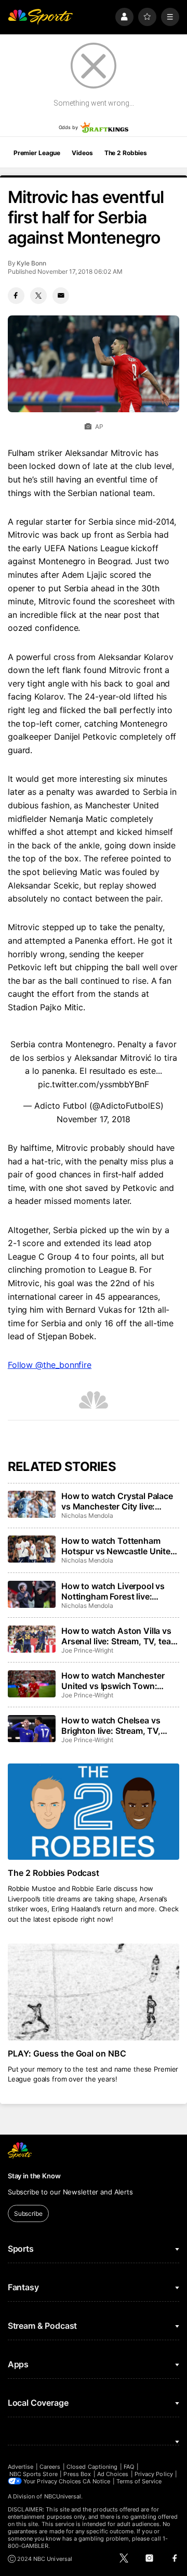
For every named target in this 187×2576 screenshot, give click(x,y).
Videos (82, 153)
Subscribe (28, 2213)
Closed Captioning (92, 2467)
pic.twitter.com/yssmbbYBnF (94, 1084)
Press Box (77, 2474)
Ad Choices (113, 2474)
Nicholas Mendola (87, 1515)
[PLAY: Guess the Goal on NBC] (94, 1992)
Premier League (37, 153)
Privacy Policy (154, 2474)
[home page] (41, 17)
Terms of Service (139, 2481)
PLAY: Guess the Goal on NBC (67, 2053)
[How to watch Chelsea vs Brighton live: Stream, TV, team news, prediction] (32, 1729)
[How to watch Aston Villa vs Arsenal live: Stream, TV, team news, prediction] (32, 1639)
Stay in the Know (34, 2176)
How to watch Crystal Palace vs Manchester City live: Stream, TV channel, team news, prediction (117, 1501)
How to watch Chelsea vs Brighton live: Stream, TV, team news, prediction (111, 1725)
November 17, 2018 (94, 1119)
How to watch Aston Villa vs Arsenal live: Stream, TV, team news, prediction (119, 1636)
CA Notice (96, 2481)
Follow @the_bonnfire (50, 1365)
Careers (50, 2467)
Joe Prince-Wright (87, 1650)
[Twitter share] (38, 296)
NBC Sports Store (34, 2474)
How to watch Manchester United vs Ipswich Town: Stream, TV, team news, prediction (113, 1681)
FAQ (129, 2467)
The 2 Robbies (126, 153)
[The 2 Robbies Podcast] (94, 1812)
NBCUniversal (63, 2496)
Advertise (21, 2467)
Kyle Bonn (31, 263)
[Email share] (61, 296)
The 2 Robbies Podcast (54, 1873)
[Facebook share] (16, 296)
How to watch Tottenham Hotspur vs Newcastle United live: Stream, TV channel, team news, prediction (118, 1546)
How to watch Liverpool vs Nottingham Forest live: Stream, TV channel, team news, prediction (113, 1591)
